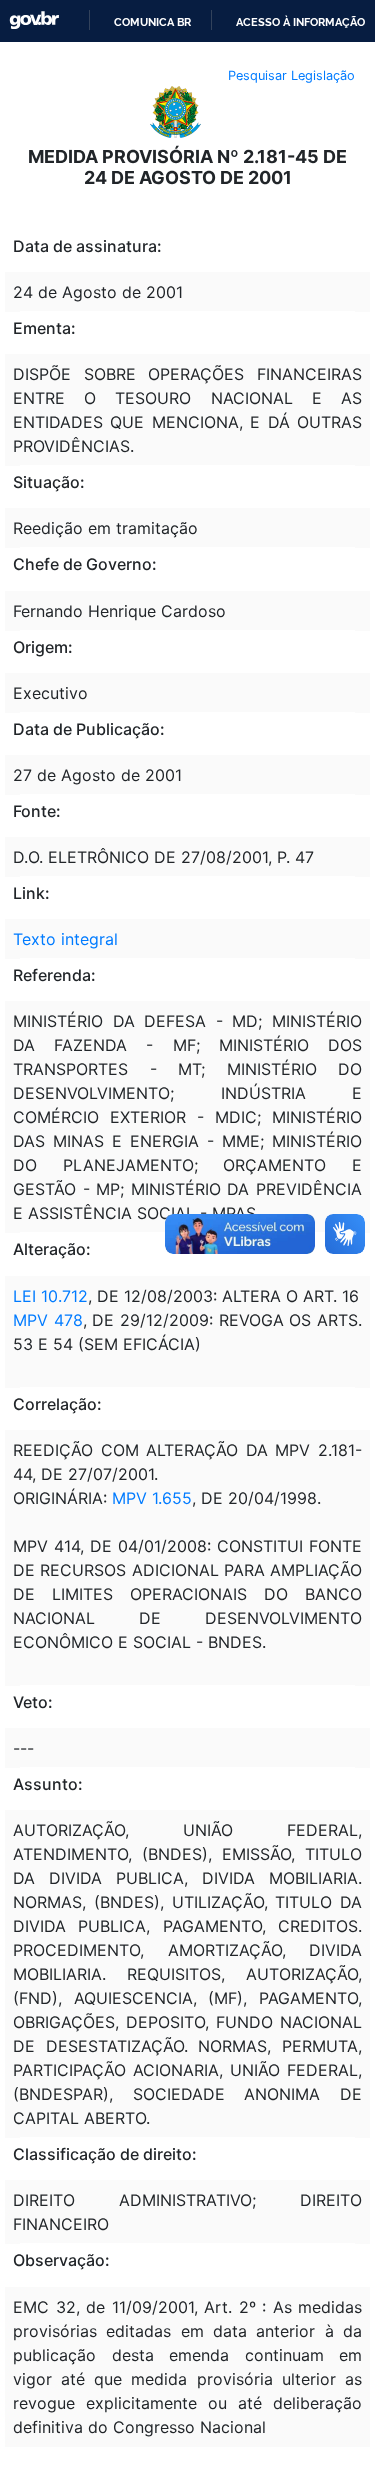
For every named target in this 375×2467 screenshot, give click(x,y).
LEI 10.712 (50, 1296)
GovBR (34, 20)
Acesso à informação (300, 22)
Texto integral (65, 939)
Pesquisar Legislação (291, 75)
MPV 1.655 (152, 1498)
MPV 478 (48, 1320)
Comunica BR (152, 22)
